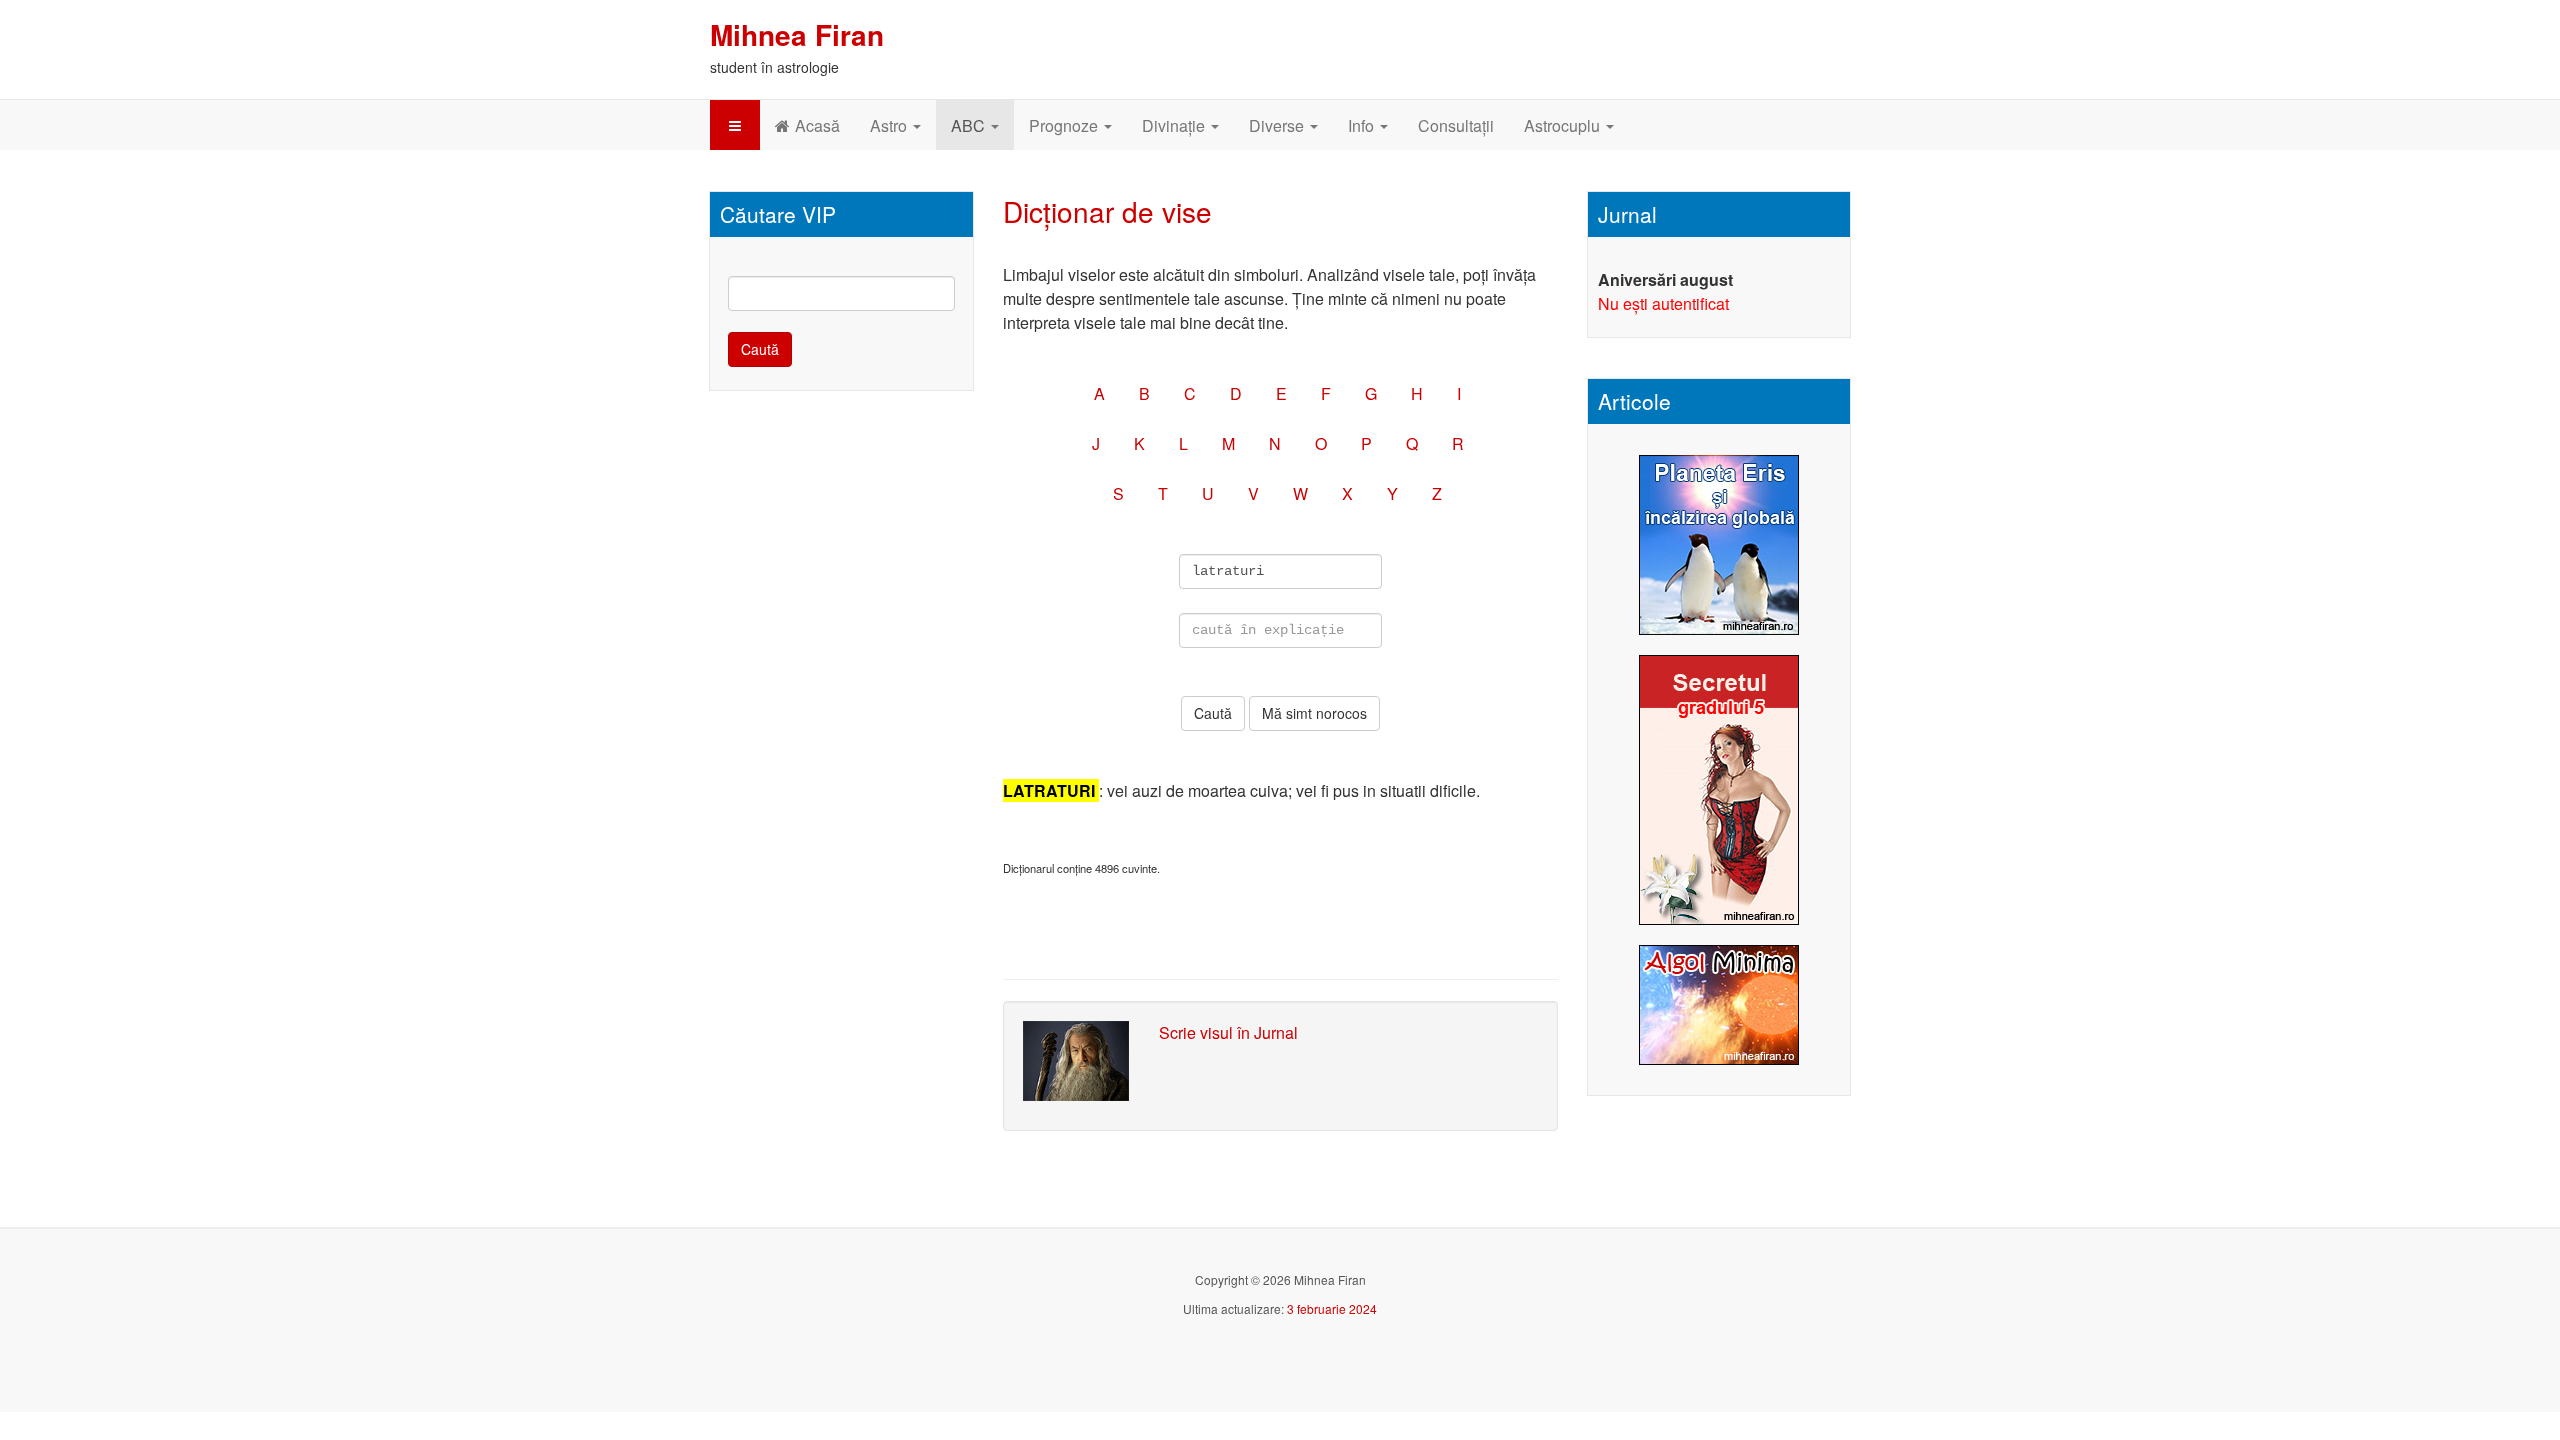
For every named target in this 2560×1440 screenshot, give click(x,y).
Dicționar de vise (1107, 211)
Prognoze (1065, 125)
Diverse (1278, 125)
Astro (890, 125)
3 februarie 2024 (1332, 1308)
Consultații (1456, 125)
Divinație (1175, 125)
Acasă (817, 125)
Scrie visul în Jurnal (1228, 1032)
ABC (970, 125)
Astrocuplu (1564, 125)
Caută (760, 349)
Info (1363, 125)
